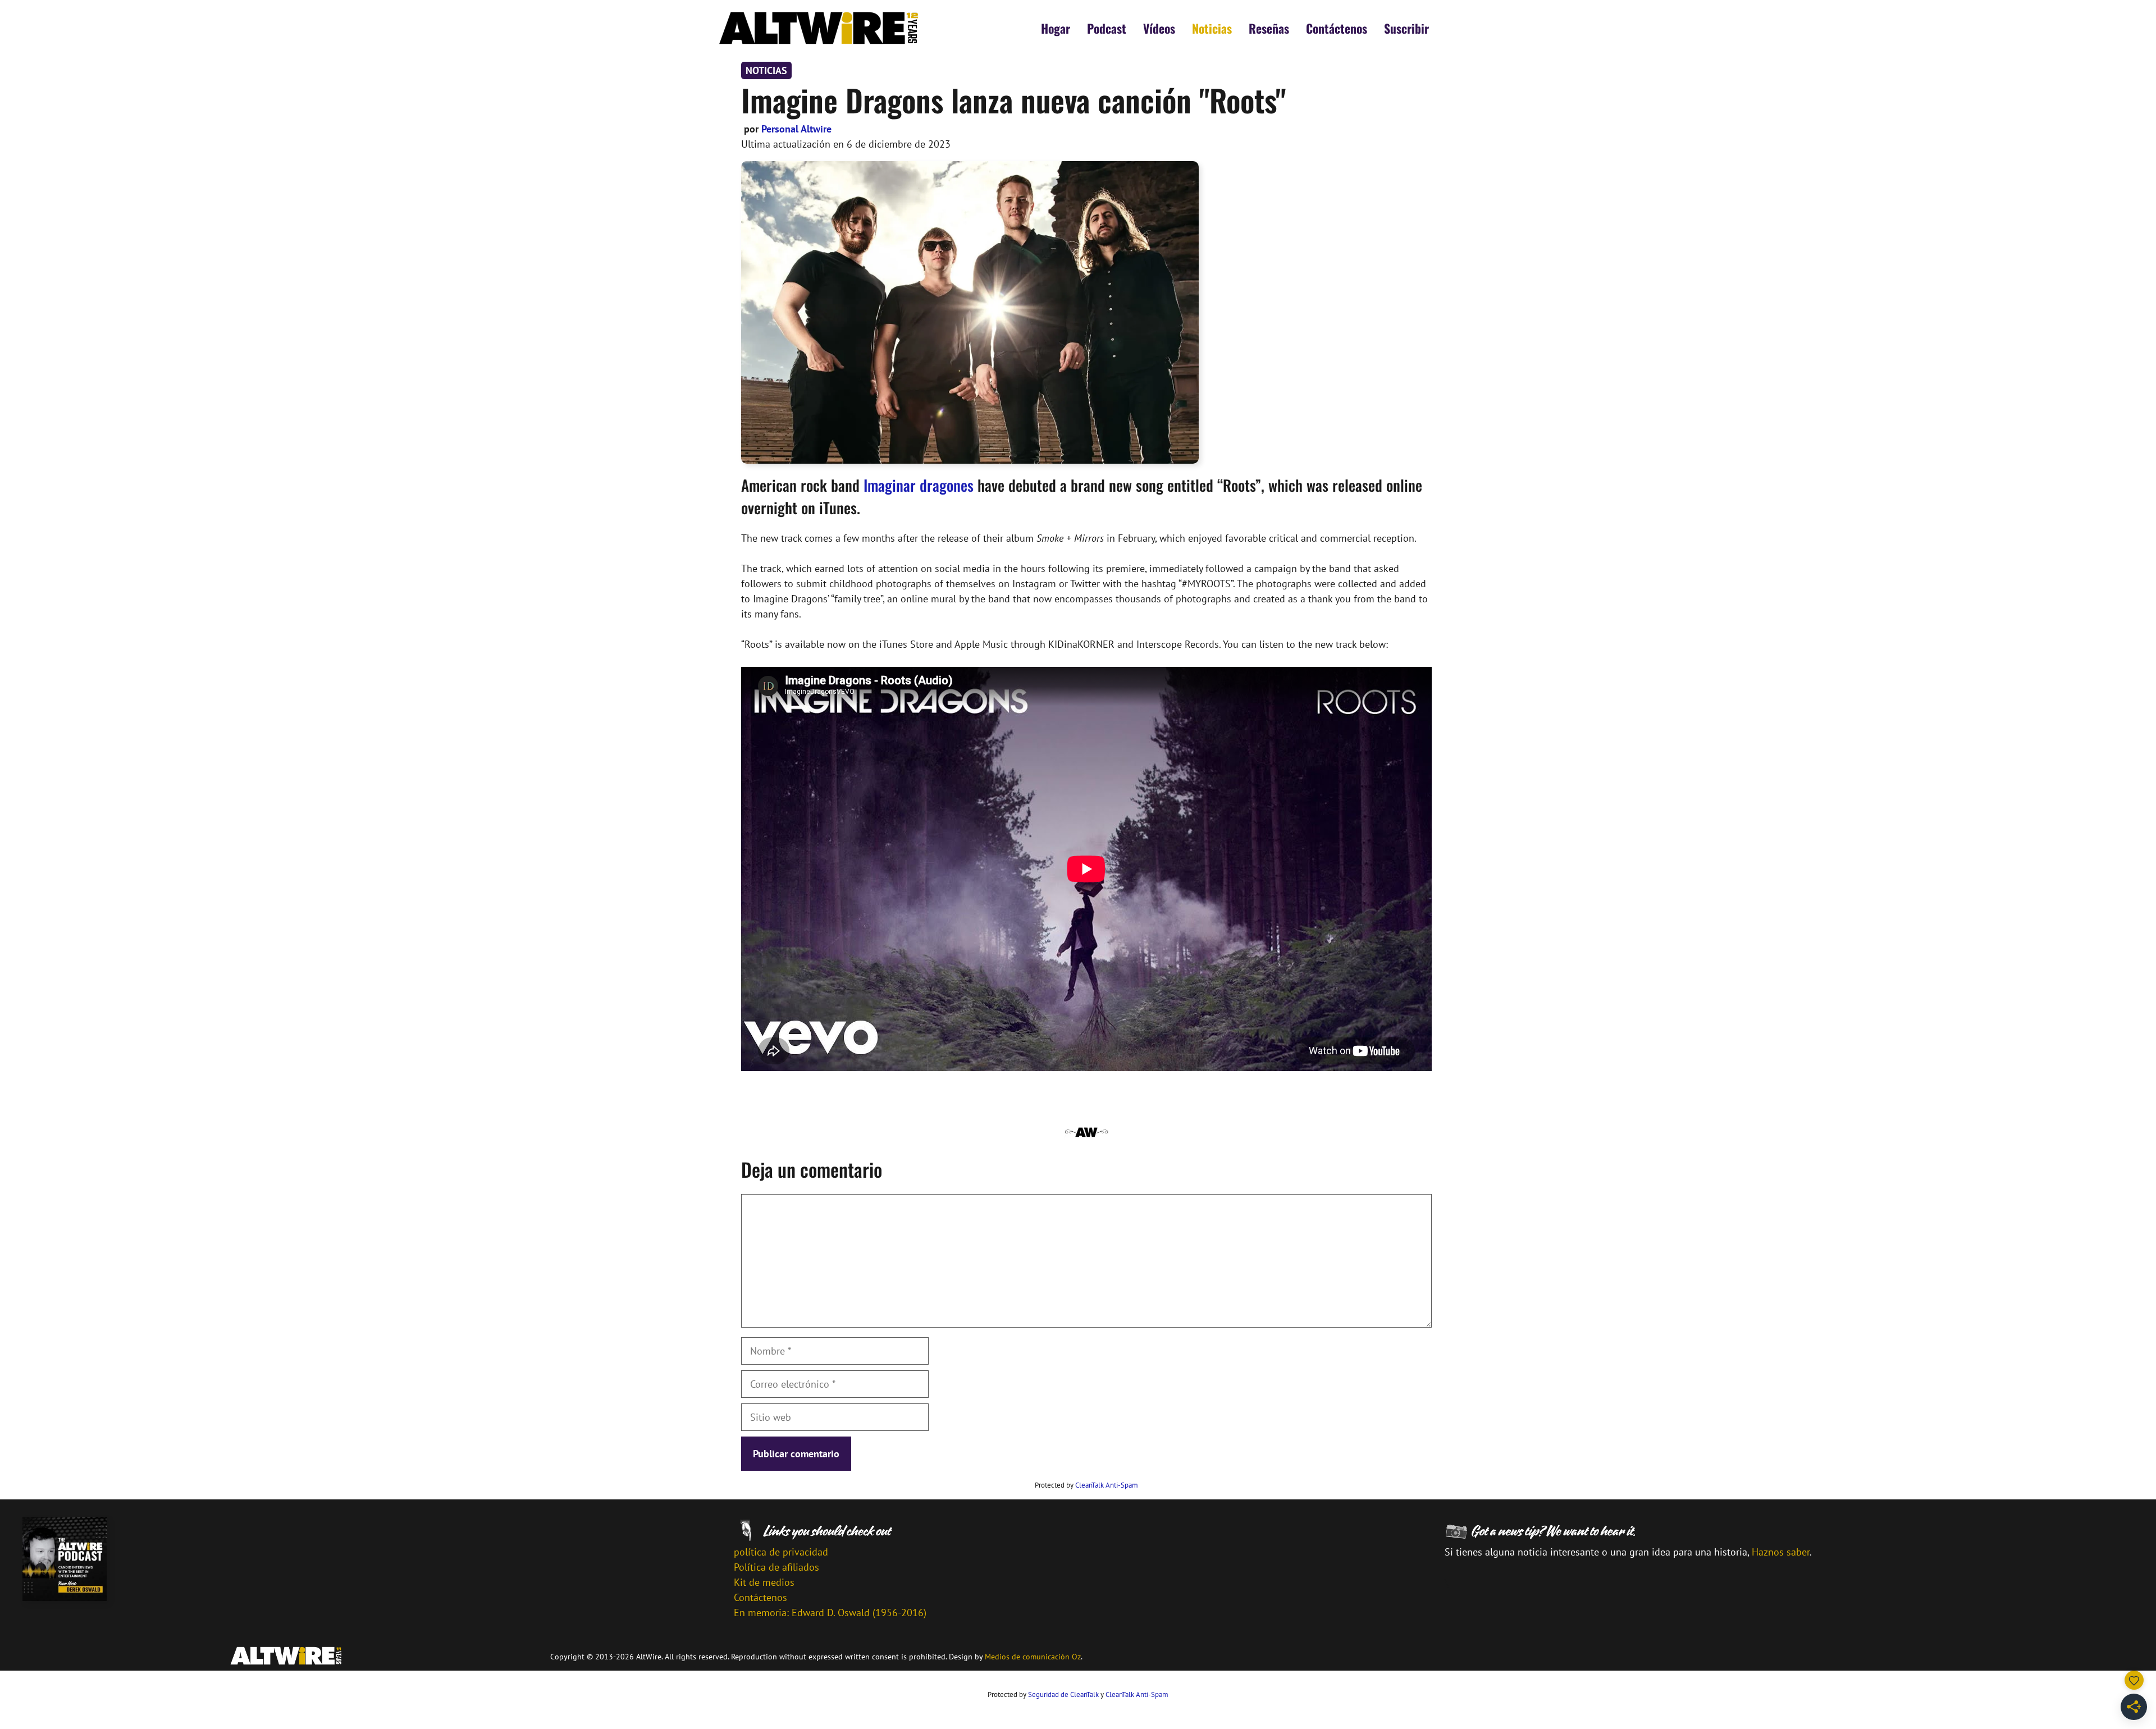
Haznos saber (1781, 1552)
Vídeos (1159, 28)
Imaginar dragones (919, 485)
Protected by (1086, 1485)
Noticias (1212, 28)
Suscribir (1406, 28)
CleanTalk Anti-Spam (1107, 1485)
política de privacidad (781, 1552)
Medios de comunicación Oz (1033, 1657)
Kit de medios (764, 1582)
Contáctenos (1337, 28)
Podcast (1107, 28)
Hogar (1056, 28)
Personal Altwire (796, 129)
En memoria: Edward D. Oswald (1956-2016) (830, 1613)
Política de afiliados (776, 1567)
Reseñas (1269, 28)
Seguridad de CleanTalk (1063, 1694)
